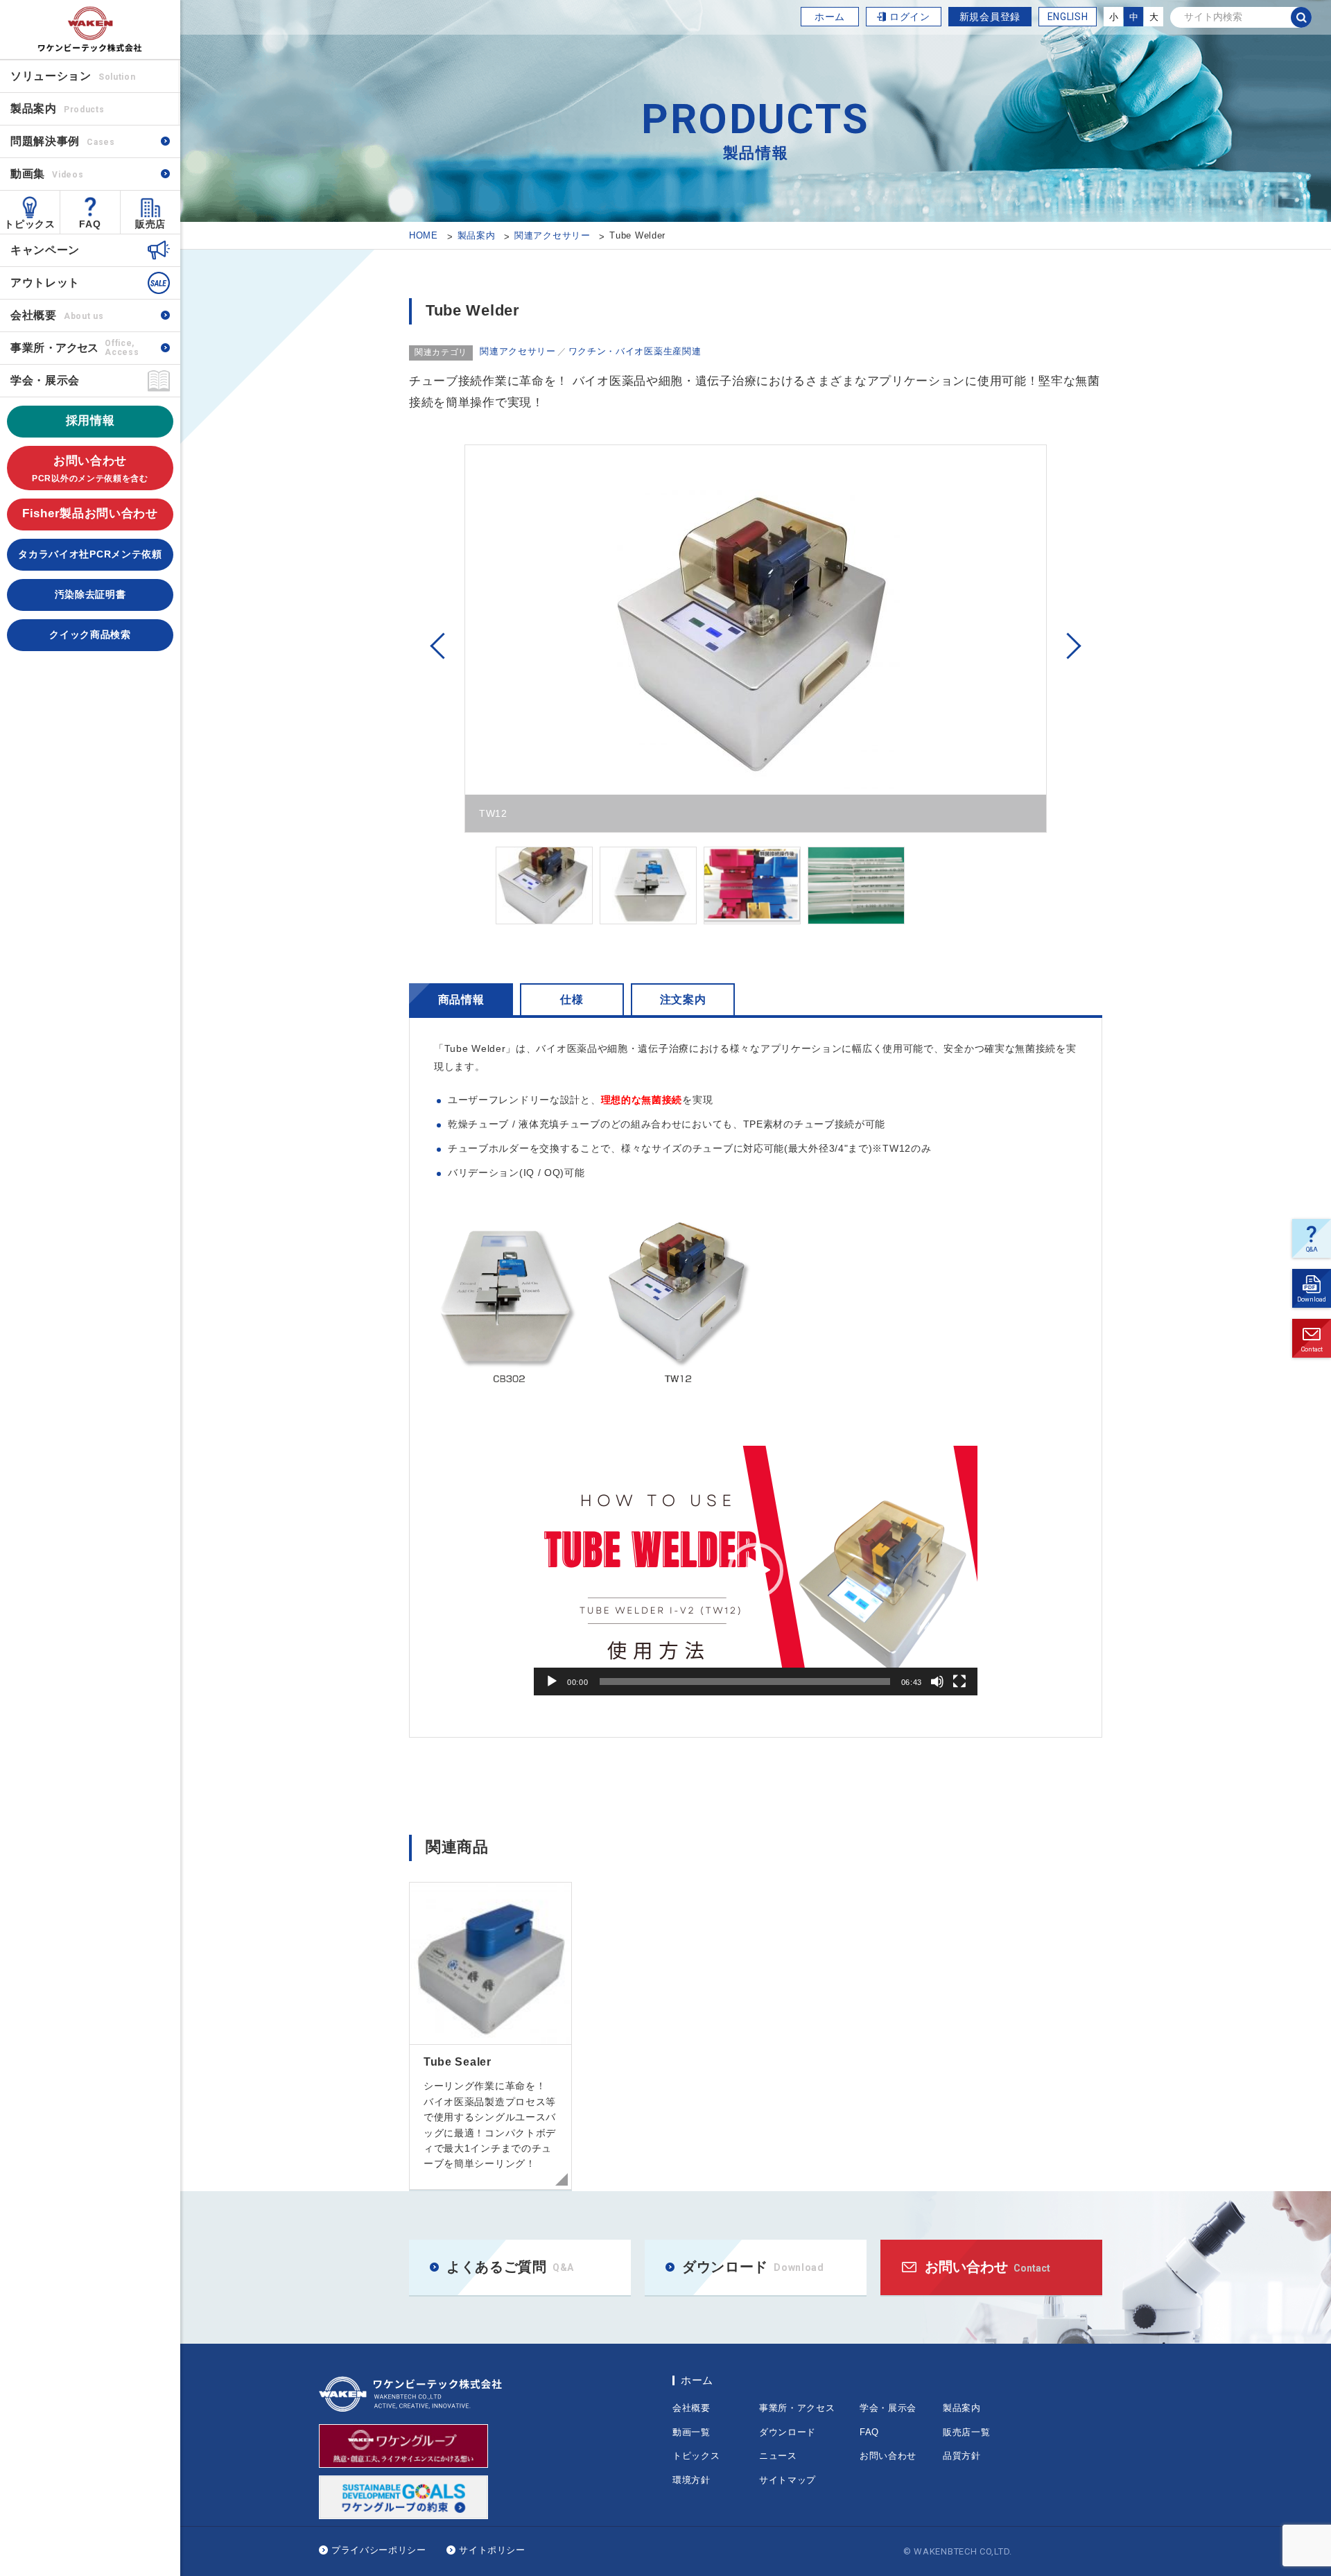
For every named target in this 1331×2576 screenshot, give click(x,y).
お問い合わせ (90, 469)
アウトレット (45, 283)
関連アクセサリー (518, 351)
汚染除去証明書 (90, 594)
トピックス (30, 224)
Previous (437, 646)
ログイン (910, 17)
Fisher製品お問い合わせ (90, 513)
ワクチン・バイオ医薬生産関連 (635, 351)
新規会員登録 (990, 17)
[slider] (745, 1682)
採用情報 (90, 421)
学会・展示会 (45, 380)
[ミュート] (937, 1682)
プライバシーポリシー (379, 2550)
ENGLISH (1068, 17)
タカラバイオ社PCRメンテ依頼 (90, 554)
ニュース (778, 2456)
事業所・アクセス (797, 2408)
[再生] (552, 1682)
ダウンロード (1309, 1303)
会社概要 (57, 315)
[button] (756, 1571)
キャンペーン (45, 250)
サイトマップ (788, 2480)
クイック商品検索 (90, 634)
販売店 (150, 224)
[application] (756, 1571)
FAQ (90, 224)
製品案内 (962, 2408)
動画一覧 (691, 2432)
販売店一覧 (967, 2432)
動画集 (47, 174)
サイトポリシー (492, 2550)
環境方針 (691, 2480)
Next (1074, 646)
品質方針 (962, 2456)
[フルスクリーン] (959, 1682)
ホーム (830, 17)
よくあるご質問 (1306, 1253)
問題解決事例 (63, 141)
